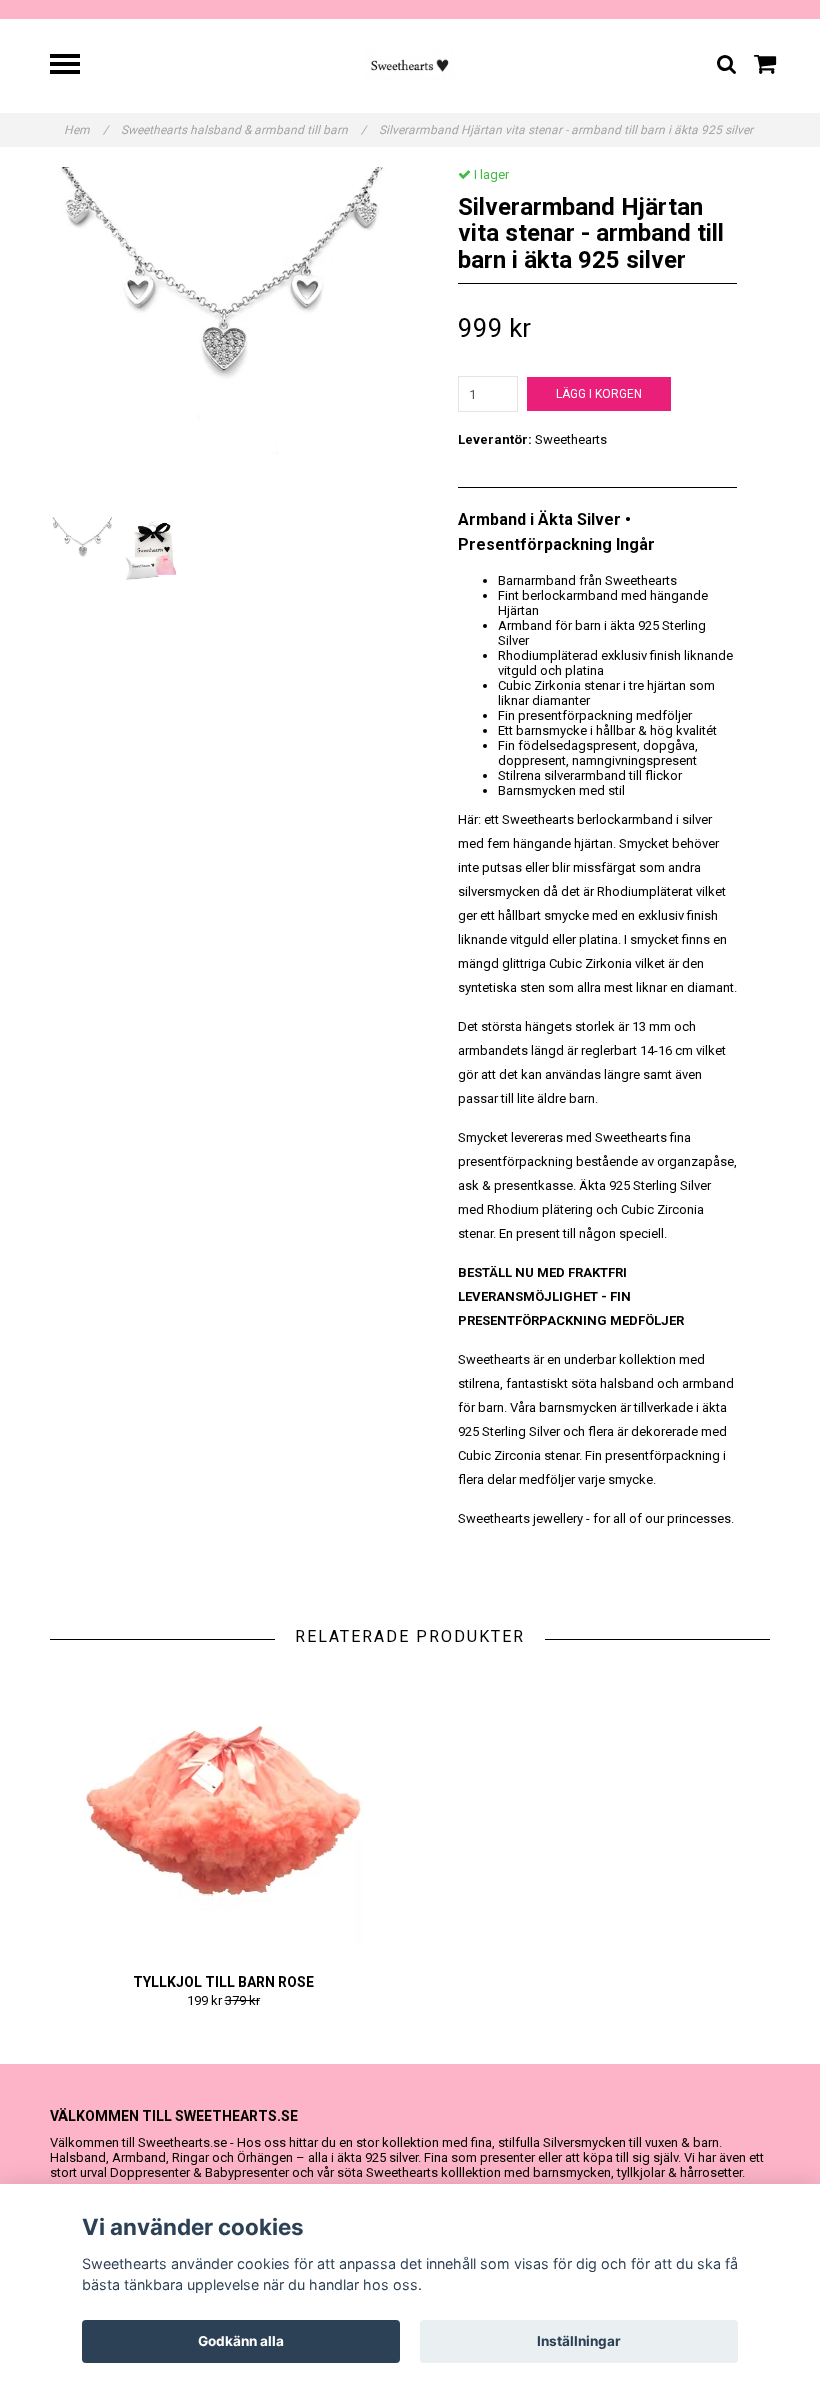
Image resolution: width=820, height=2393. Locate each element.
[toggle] (75, 66)
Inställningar (579, 2341)
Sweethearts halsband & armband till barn (243, 130)
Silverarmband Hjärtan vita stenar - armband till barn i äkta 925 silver (567, 130)
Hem (86, 130)
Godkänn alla (241, 2341)
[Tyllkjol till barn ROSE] (223, 1809)
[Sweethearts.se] (410, 64)
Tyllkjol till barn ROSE (223, 1982)
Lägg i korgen (599, 394)
